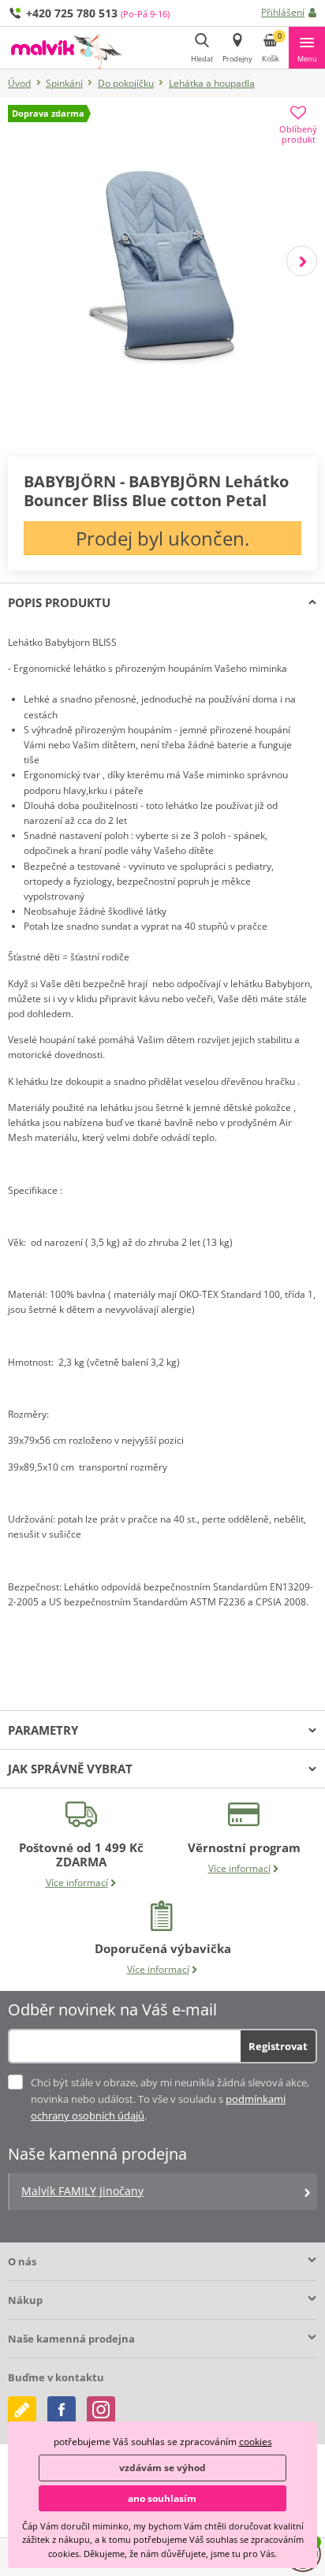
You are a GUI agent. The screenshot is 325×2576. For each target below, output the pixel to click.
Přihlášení (283, 12)
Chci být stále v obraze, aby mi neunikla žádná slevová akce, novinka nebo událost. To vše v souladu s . (170, 2099)
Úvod (19, 83)
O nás (22, 2261)
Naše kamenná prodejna (71, 2339)
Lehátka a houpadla (212, 83)
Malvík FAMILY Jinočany (82, 2191)
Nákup (25, 2300)
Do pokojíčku (126, 83)
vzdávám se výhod (162, 2468)
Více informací (77, 1883)
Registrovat (278, 2046)
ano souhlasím (162, 2498)
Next (302, 261)
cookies (256, 2442)
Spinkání (64, 83)
